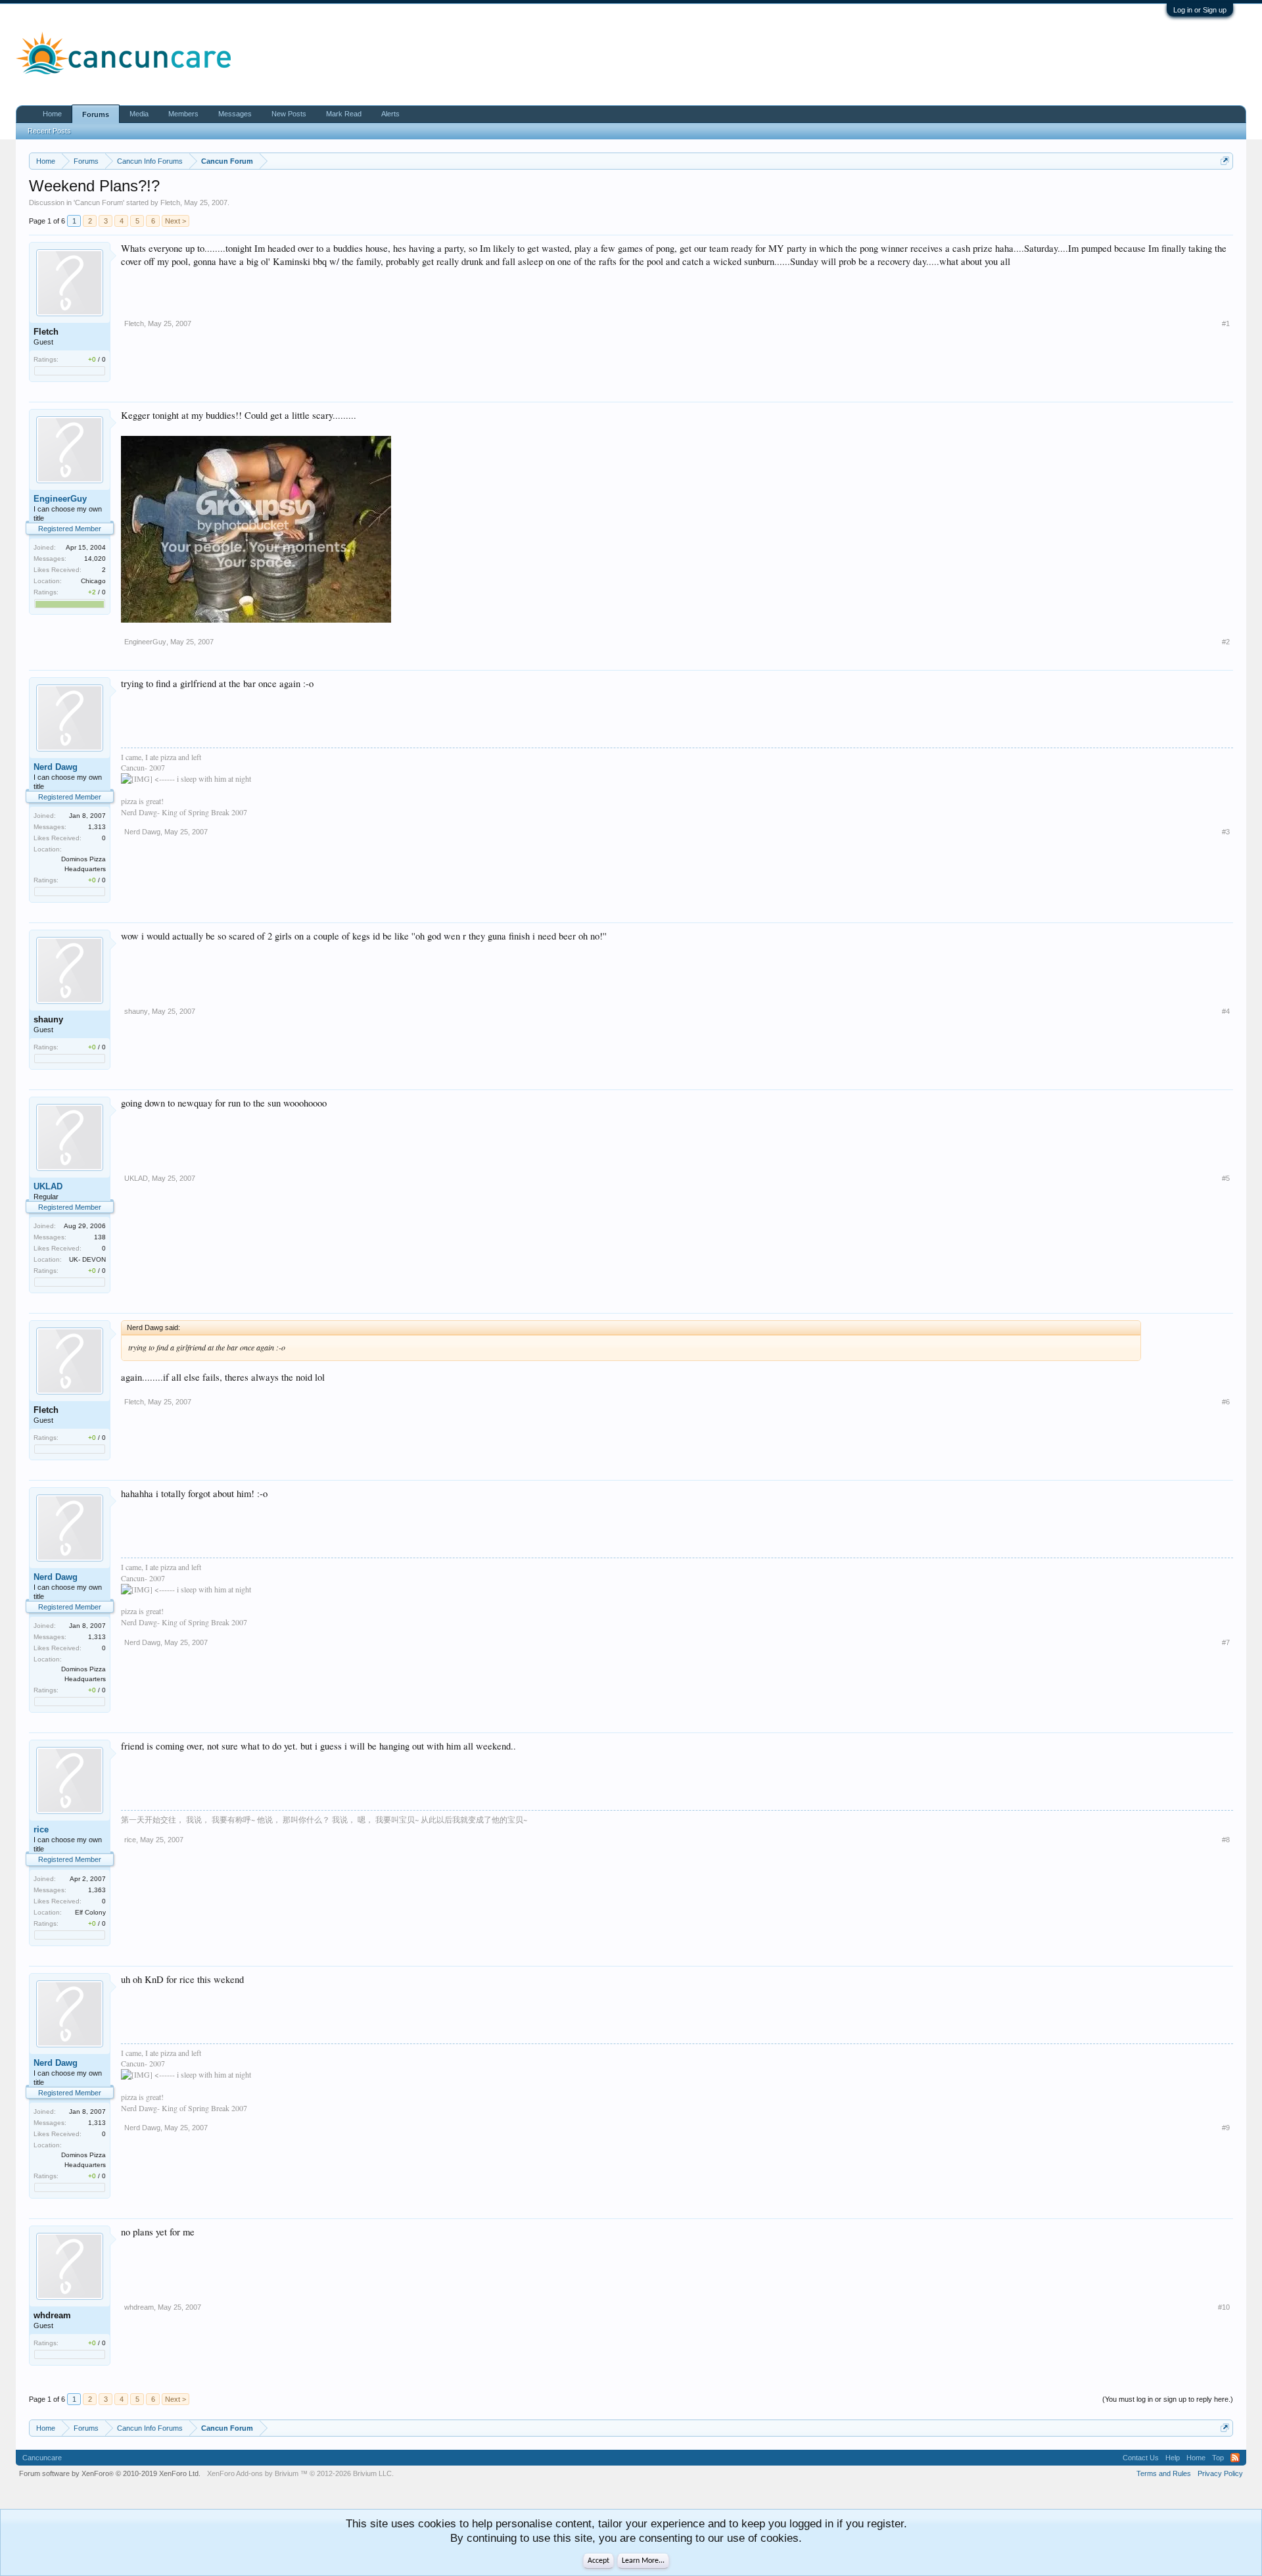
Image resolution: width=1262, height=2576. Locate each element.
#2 (1226, 642)
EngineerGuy (60, 499)
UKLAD (48, 1186)
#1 (1226, 323)
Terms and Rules (1164, 2473)
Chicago (93, 581)
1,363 (97, 1890)
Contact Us (1141, 2458)
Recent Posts (49, 131)
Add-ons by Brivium (300, 2473)
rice (41, 1829)
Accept (598, 2561)
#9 (1226, 2128)
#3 (1226, 832)
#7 (1226, 1642)
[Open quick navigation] (1225, 161)
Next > (175, 221)
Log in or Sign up (1200, 10)
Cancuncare (42, 2458)
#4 (1226, 1011)
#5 (1226, 1178)
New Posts (289, 114)
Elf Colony (90, 1912)
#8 (1226, 1840)
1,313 (97, 827)
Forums (96, 114)
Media (139, 114)
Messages (235, 114)
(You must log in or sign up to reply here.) (1168, 2399)
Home (52, 114)
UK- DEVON (87, 1259)
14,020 (95, 559)
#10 (1224, 2307)
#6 (1226, 1402)
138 (100, 1237)
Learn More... (643, 2561)
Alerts (390, 114)
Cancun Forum (99, 203)
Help (1173, 2458)
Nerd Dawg (56, 767)
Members (183, 114)
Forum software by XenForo (110, 2473)
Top (1218, 2458)
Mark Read (344, 114)
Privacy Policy (1220, 2473)
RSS (1235, 2458)
